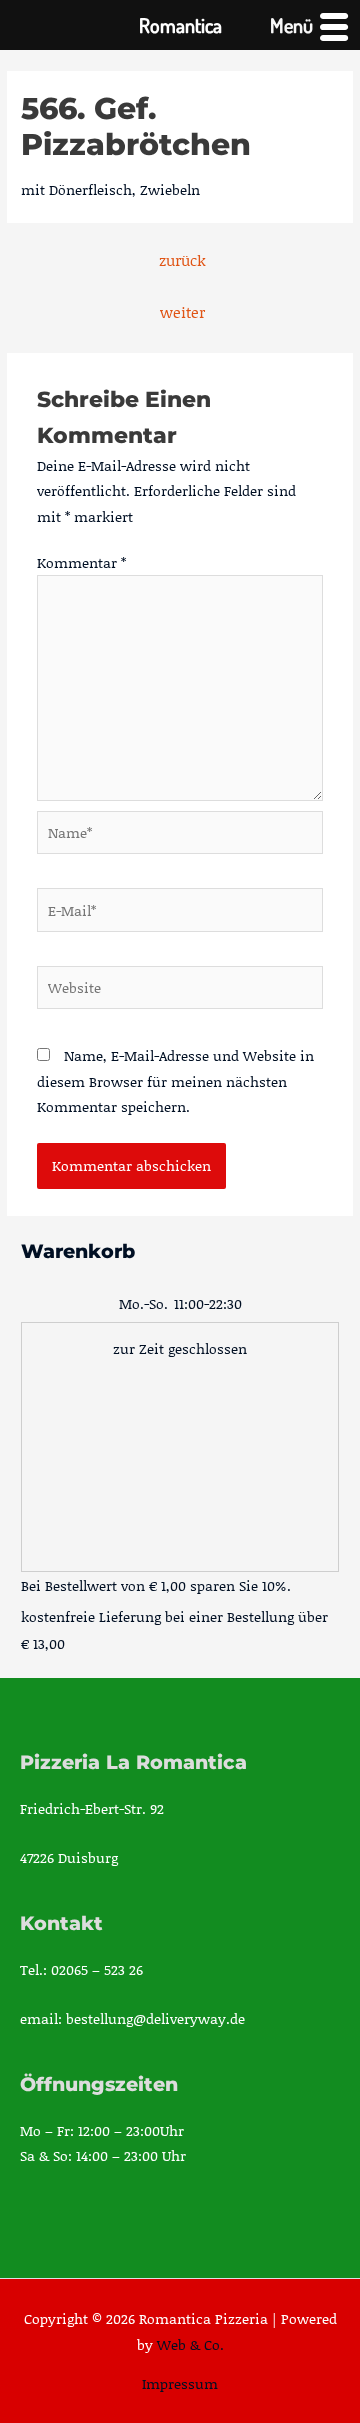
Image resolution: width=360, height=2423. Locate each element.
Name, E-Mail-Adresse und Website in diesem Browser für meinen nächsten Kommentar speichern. (175, 1081)
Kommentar (81, 562)
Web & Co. (190, 2344)
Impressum (180, 2383)
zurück (182, 260)
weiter (182, 312)
